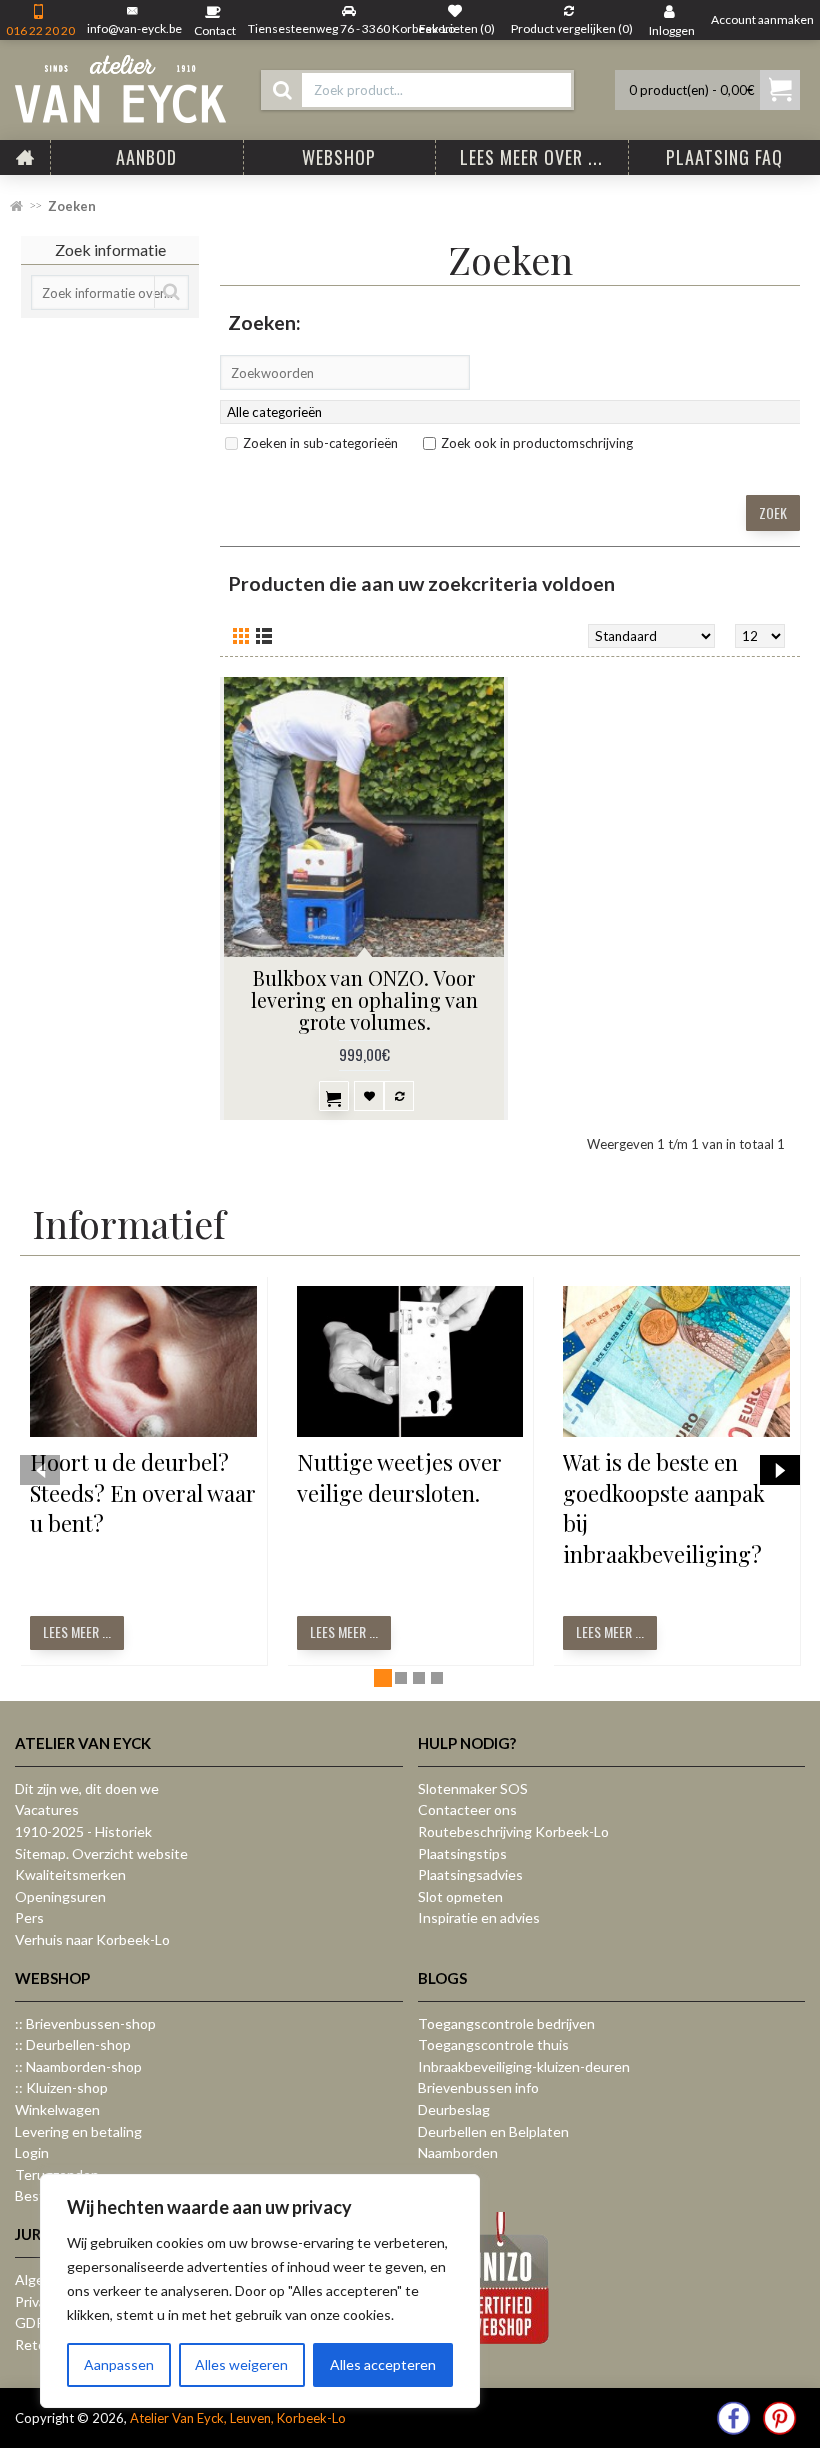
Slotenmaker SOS (473, 1788)
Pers (29, 1917)
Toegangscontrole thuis (493, 2044)
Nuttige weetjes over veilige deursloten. (399, 1477)
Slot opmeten (460, 1896)
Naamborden (458, 2152)
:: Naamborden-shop (78, 2066)
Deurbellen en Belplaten (493, 2131)
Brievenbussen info (478, 2087)
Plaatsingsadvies (470, 1874)
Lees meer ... (77, 1631)
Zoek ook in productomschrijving (537, 443)
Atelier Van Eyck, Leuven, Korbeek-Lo (238, 2418)
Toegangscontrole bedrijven (506, 2023)
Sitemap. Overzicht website (101, 1853)
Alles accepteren (383, 2364)
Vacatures (47, 1809)
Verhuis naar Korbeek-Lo (92, 1939)
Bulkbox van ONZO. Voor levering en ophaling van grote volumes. (364, 999)
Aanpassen (119, 2364)
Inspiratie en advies (479, 1917)
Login (32, 2152)
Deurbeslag (454, 2109)
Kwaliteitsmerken (70, 1874)
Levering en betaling (78, 2131)
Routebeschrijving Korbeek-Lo (513, 1831)
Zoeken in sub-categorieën (320, 443)
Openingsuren (60, 1896)
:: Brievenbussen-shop (85, 2023)
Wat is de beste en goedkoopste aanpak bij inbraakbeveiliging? (664, 1508)
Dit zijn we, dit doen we (87, 1788)
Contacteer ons (467, 1809)
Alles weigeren (241, 2364)
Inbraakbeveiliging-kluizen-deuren (524, 2066)
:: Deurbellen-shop (73, 2044)
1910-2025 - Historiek (83, 1831)
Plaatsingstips (462, 1853)
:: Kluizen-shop (61, 2087)
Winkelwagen (57, 2109)
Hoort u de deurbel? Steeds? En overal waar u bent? (143, 1493)
